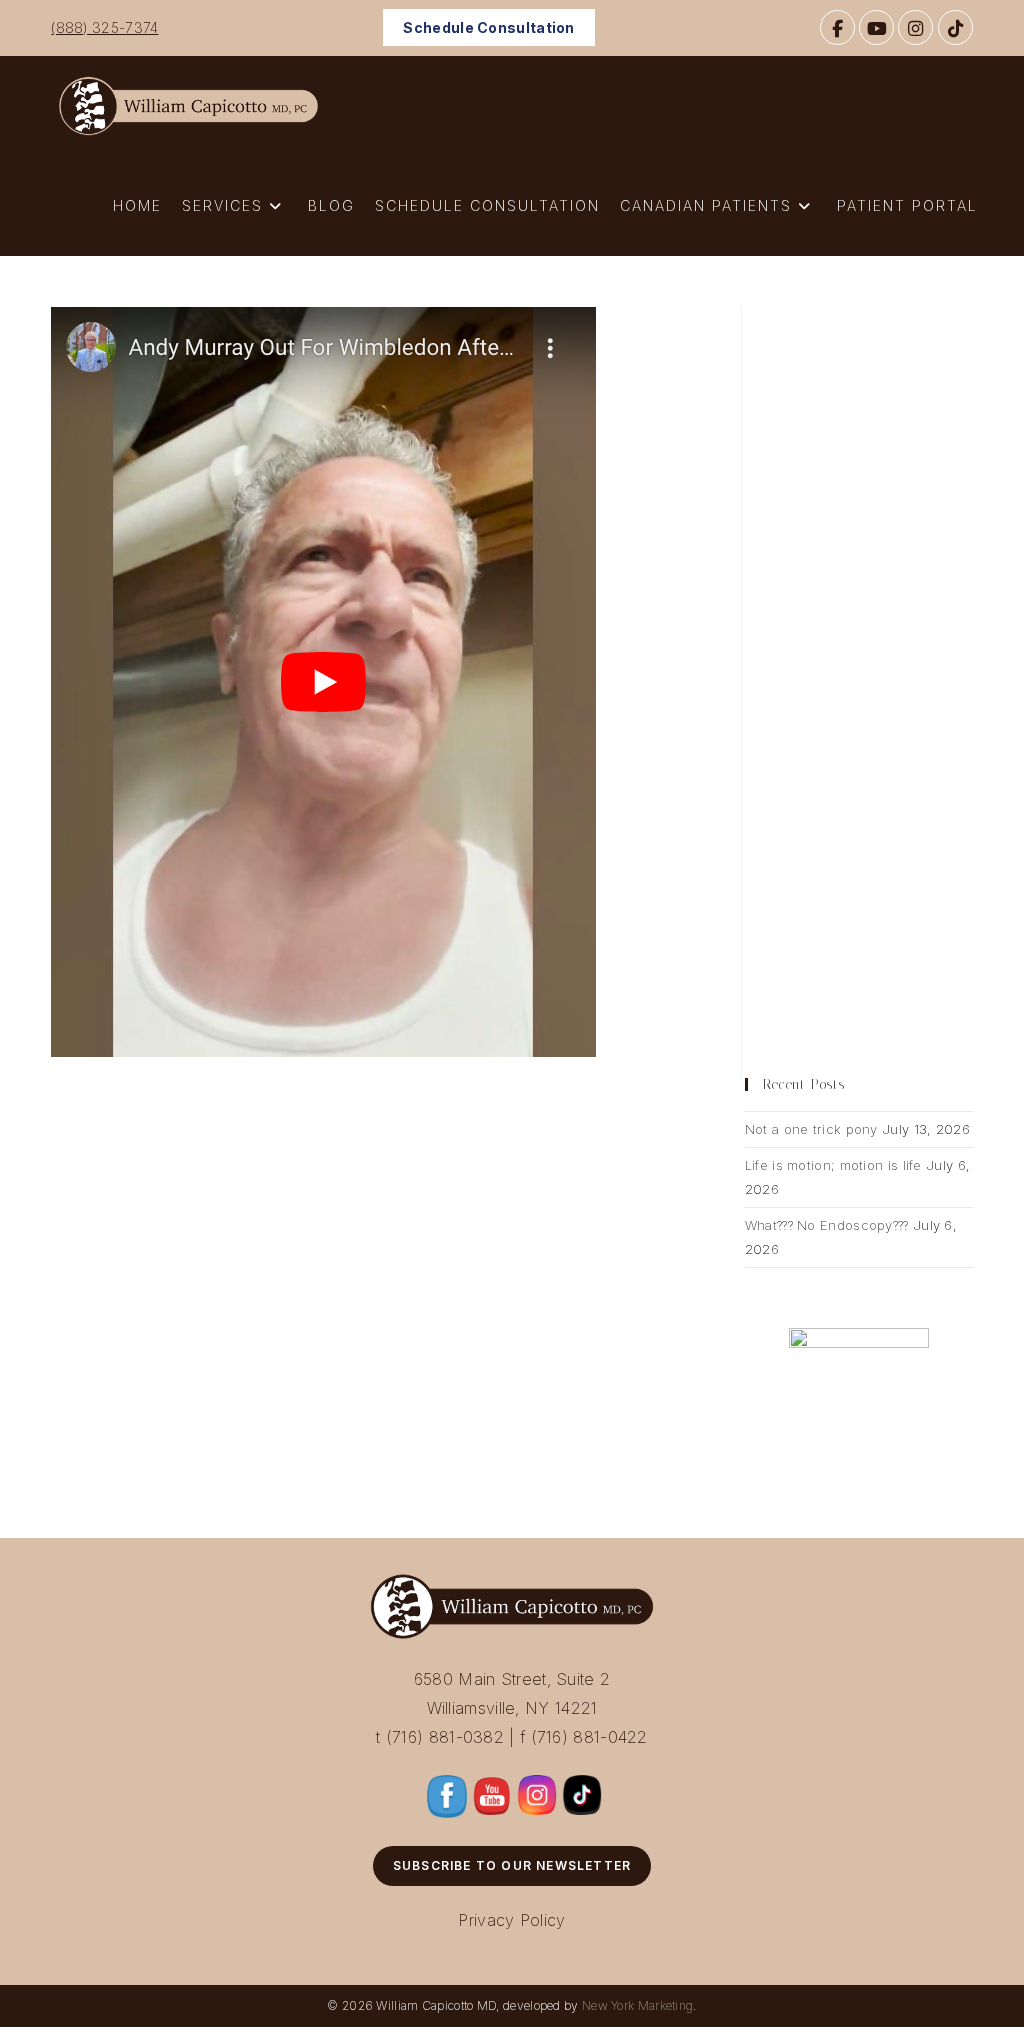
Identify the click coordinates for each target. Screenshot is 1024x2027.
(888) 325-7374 (104, 27)
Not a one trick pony (811, 1129)
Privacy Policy (511, 1920)
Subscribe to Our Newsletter (512, 1865)
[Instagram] (915, 27)
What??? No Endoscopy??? (827, 1225)
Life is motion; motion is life (833, 1165)
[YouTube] (876, 27)
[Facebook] (837, 27)
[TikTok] (955, 27)
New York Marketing (637, 2005)
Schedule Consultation (488, 27)
